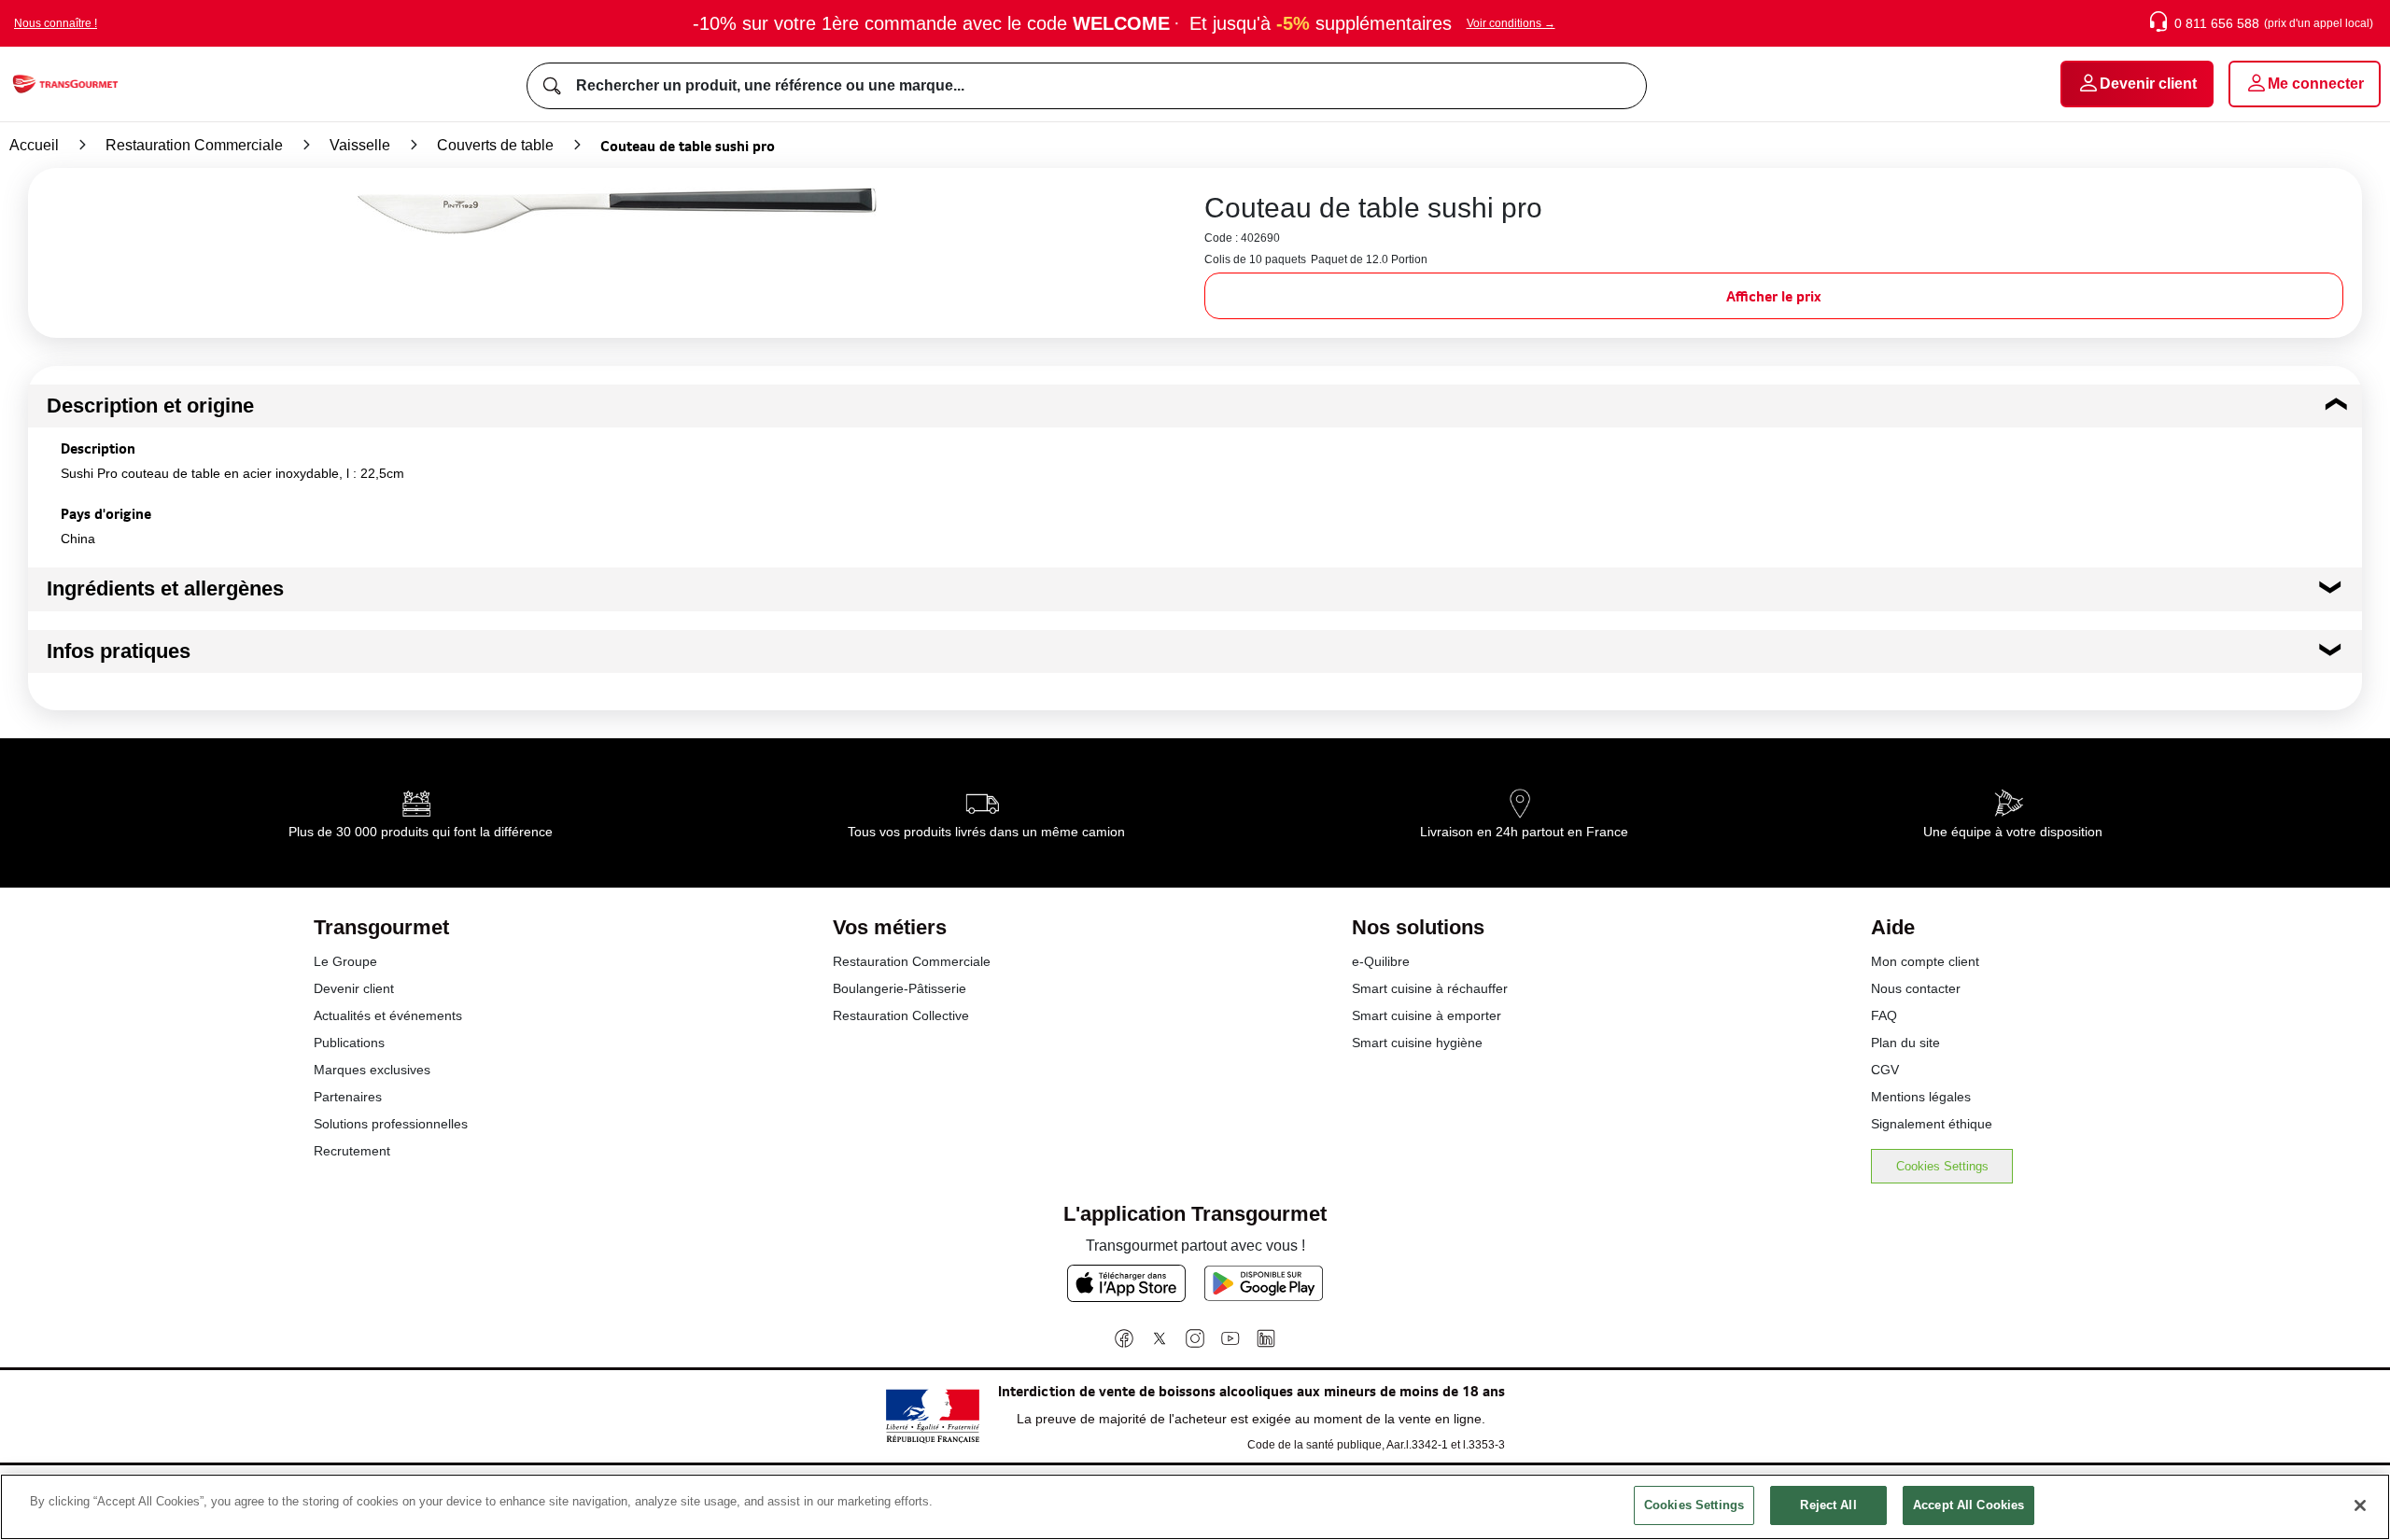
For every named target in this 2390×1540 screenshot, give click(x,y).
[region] (1195, 1507)
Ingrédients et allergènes (165, 588)
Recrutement (352, 1151)
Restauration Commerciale (194, 145)
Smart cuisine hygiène (1417, 1043)
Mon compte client (1925, 961)
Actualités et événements (388, 1015)
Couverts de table (495, 145)
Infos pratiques (119, 651)
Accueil (34, 145)
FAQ (1884, 1015)
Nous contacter (1916, 988)
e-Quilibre (1381, 961)
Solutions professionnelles (391, 1124)
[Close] (2360, 1505)
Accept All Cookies (1968, 1505)
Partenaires (348, 1097)
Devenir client (354, 988)
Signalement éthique (1932, 1124)
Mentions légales (1921, 1097)
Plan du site (1905, 1043)
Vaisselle (360, 145)
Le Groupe (345, 961)
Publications (349, 1043)
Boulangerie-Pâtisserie (900, 988)
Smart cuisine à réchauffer (1430, 988)
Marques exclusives (372, 1070)
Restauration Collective (901, 1015)
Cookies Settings (1942, 1166)
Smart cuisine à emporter (1427, 1015)
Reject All (1828, 1505)
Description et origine (150, 406)
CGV (1885, 1070)
